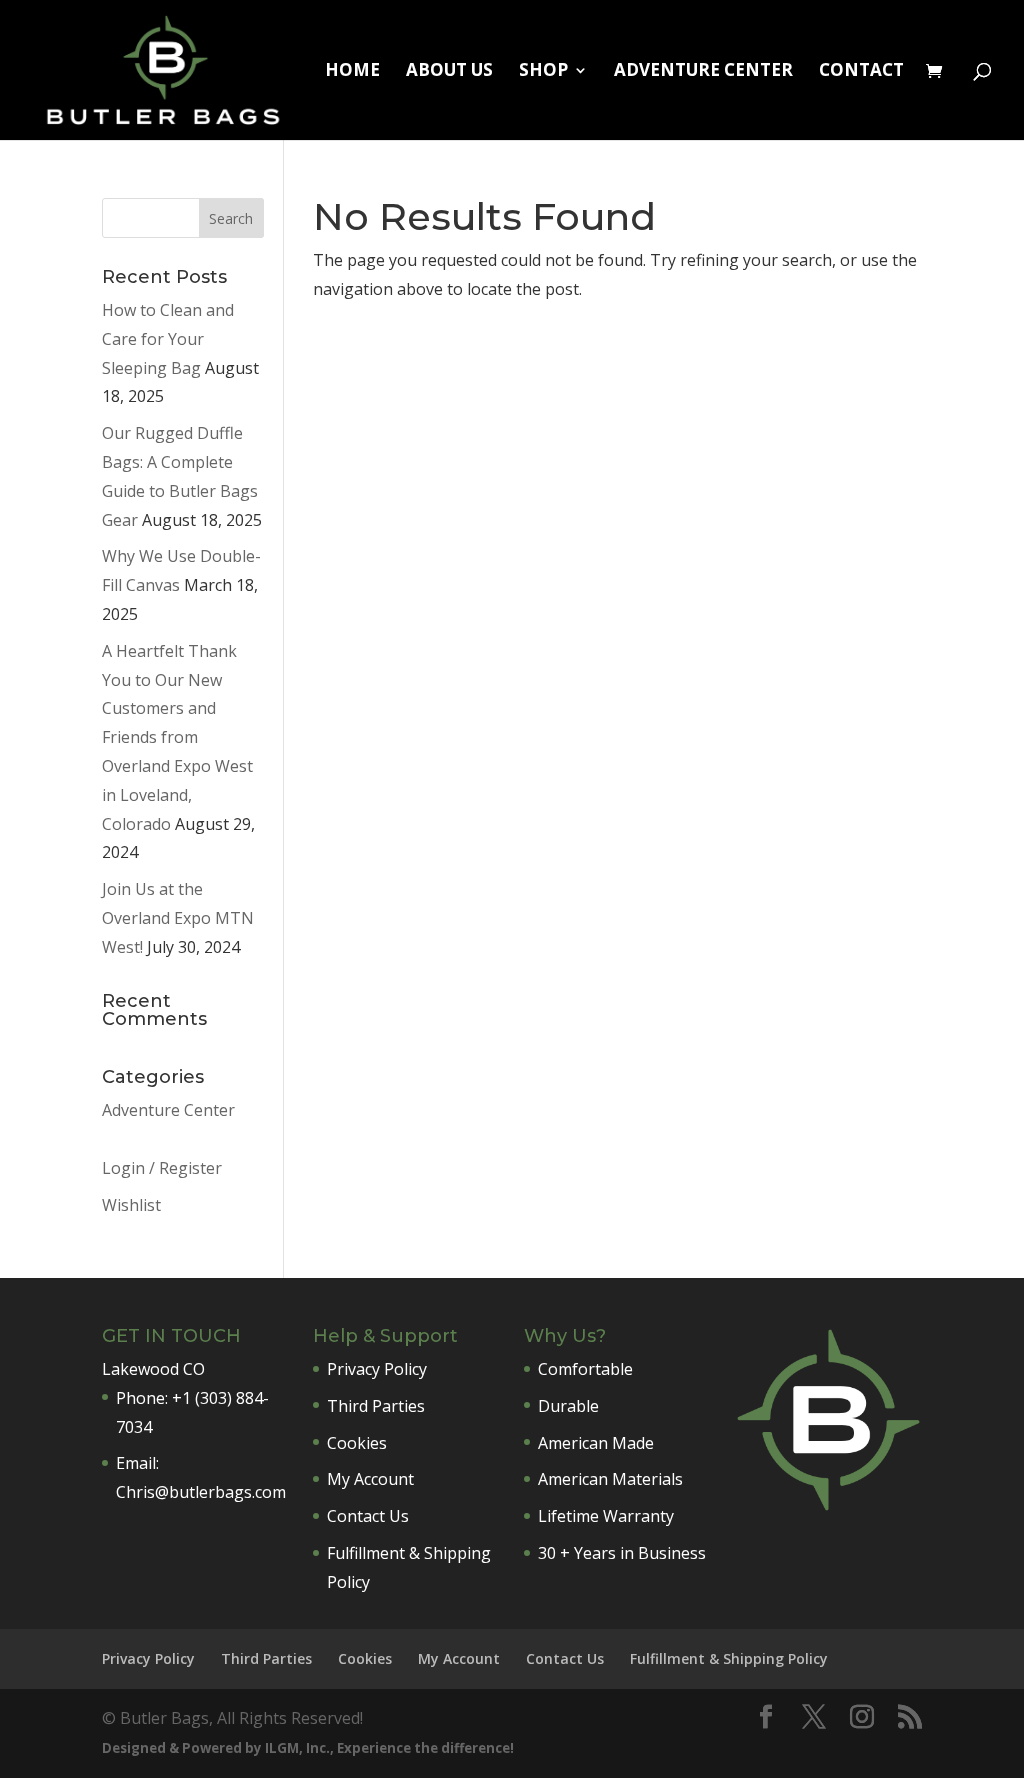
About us (449, 72)
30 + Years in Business (622, 1553)
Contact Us (368, 1516)
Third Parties (376, 1406)
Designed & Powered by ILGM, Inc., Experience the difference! (308, 1748)
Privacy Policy (377, 1369)
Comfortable (585, 1369)
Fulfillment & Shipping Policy (729, 1658)
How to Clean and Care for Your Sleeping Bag (168, 339)
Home (352, 72)
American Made (596, 1443)
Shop (543, 72)
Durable (568, 1406)
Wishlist (131, 1205)
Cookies (357, 1443)
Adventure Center (703, 72)
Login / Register (162, 1168)
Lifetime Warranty (606, 1516)
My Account (370, 1479)
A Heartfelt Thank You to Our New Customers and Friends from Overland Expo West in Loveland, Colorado (177, 737)
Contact (861, 72)
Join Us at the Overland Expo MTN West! (178, 918)
